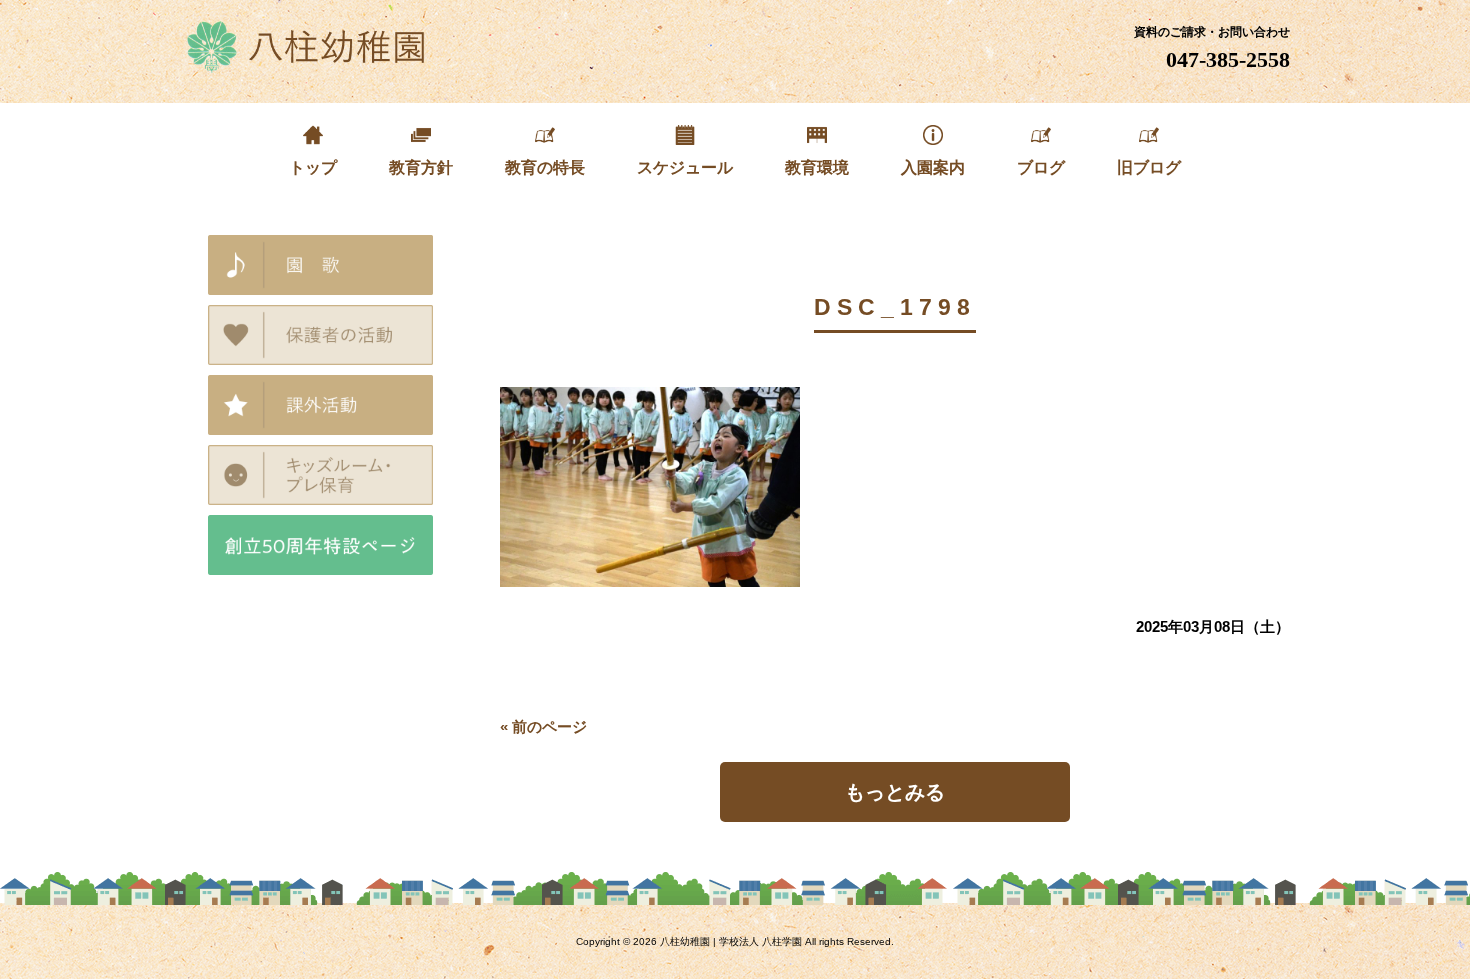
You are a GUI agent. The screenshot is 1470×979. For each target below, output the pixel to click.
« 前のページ (543, 726)
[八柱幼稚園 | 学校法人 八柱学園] (307, 65)
